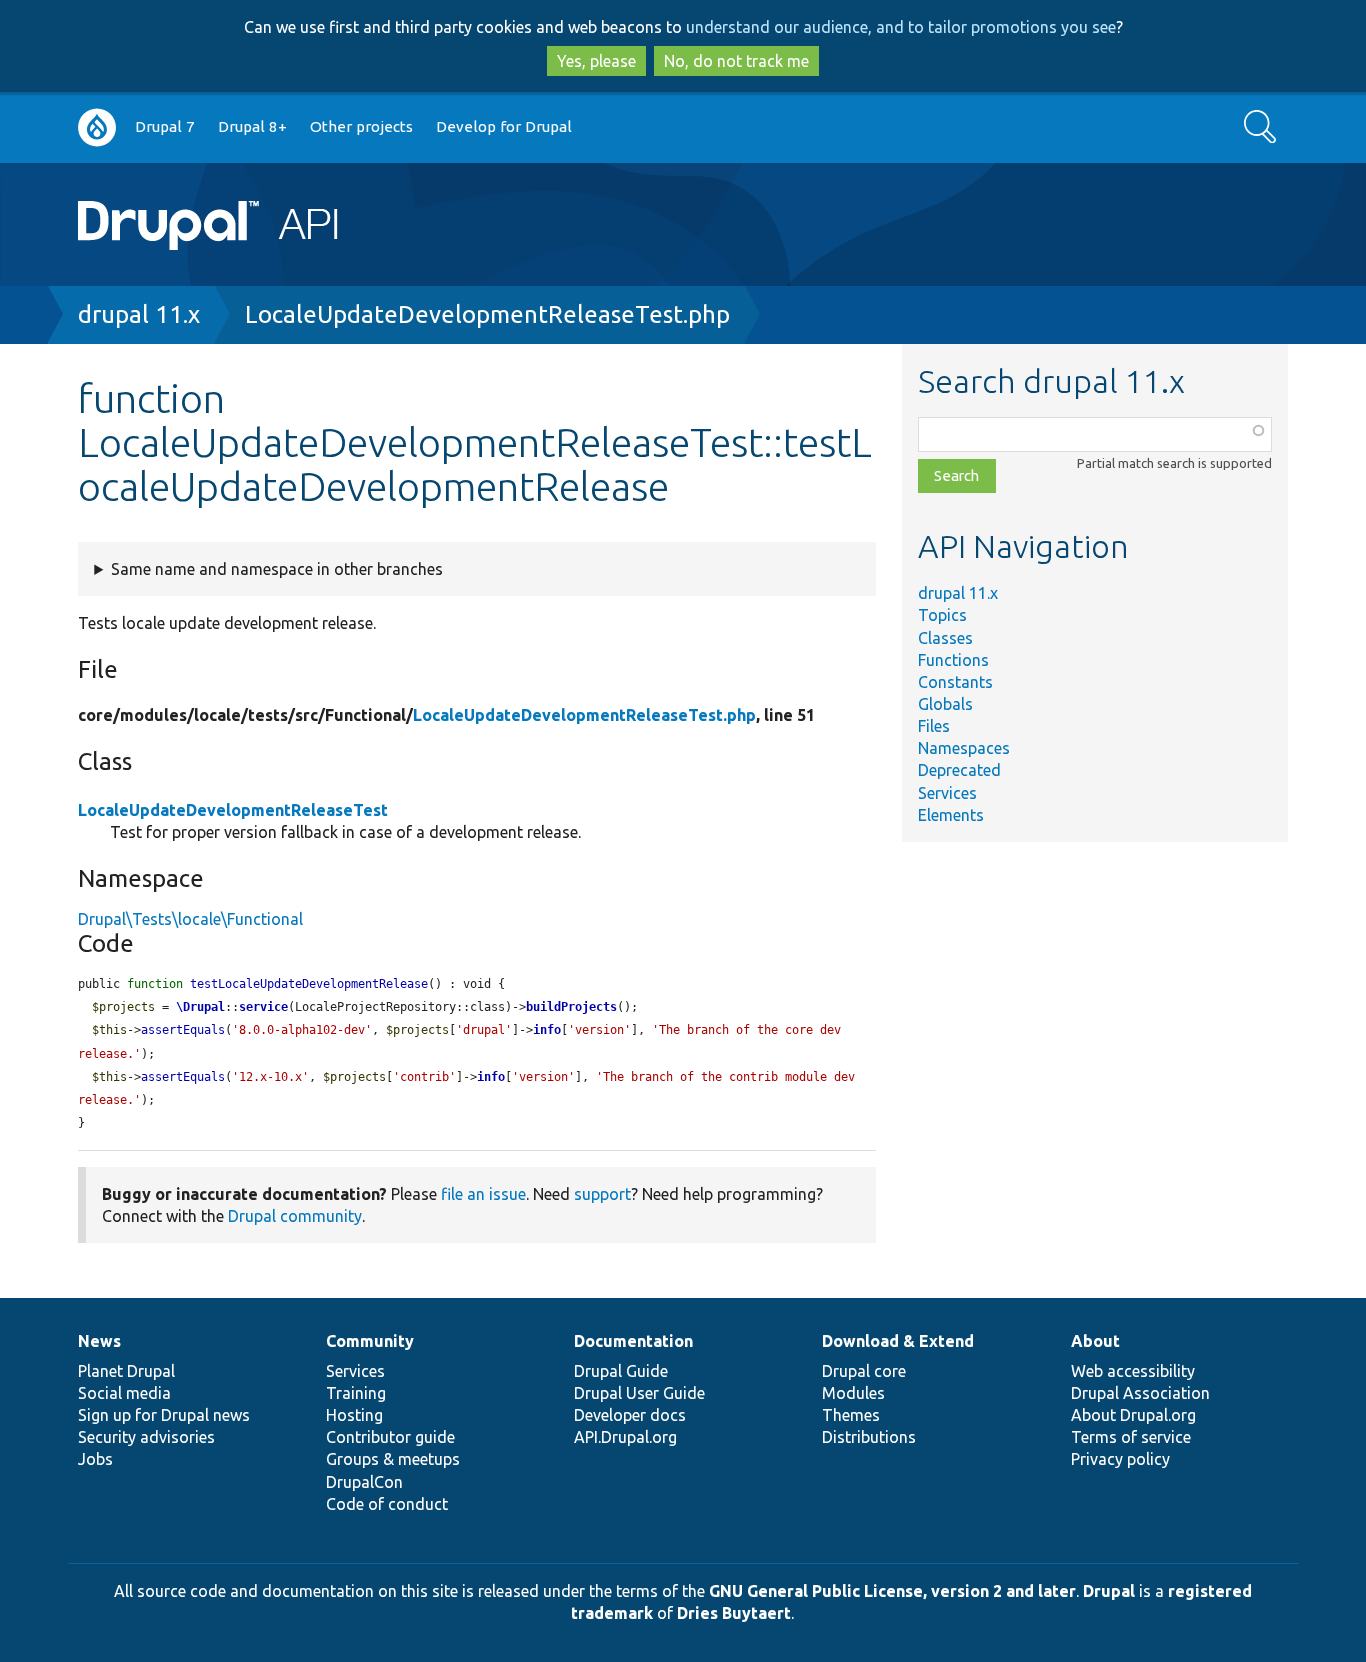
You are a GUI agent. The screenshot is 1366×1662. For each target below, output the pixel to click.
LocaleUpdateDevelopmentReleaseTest (233, 810)
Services (947, 793)
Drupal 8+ (252, 126)
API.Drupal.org (625, 1437)
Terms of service (1131, 1437)
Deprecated (959, 770)
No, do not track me (736, 61)
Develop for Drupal (504, 126)
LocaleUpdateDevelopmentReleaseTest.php (487, 314)
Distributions (869, 1437)
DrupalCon (364, 1482)
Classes (945, 638)
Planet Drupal (126, 1371)
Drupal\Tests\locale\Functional (190, 919)
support (602, 1194)
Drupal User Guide (639, 1393)
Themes (851, 1415)
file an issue (483, 1194)
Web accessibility (1133, 1371)
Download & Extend (898, 1341)
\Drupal (200, 1007)
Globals (945, 704)
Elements (951, 815)
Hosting (354, 1415)
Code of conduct (387, 1504)
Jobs (95, 1459)
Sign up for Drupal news (164, 1415)
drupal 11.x (139, 314)
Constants (955, 682)
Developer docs (630, 1415)
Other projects (361, 126)
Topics (942, 615)
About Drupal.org (1133, 1415)
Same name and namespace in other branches (277, 569)
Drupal (1109, 1591)
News (99, 1341)
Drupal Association (1140, 1393)
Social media (124, 1393)
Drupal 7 (165, 126)
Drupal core (864, 1371)
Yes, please (596, 61)
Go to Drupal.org (97, 127)
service (263, 1007)
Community (370, 1341)
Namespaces (964, 748)
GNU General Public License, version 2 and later (892, 1591)
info (547, 1030)
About (1095, 1341)
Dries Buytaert (734, 1613)
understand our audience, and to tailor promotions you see (901, 27)
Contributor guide (390, 1437)
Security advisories (146, 1437)
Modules (853, 1393)
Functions (953, 660)
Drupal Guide (621, 1371)
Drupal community (295, 1216)
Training (356, 1393)
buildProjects (571, 1007)
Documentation (633, 1341)
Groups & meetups (393, 1459)
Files (934, 726)
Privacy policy (1120, 1459)
